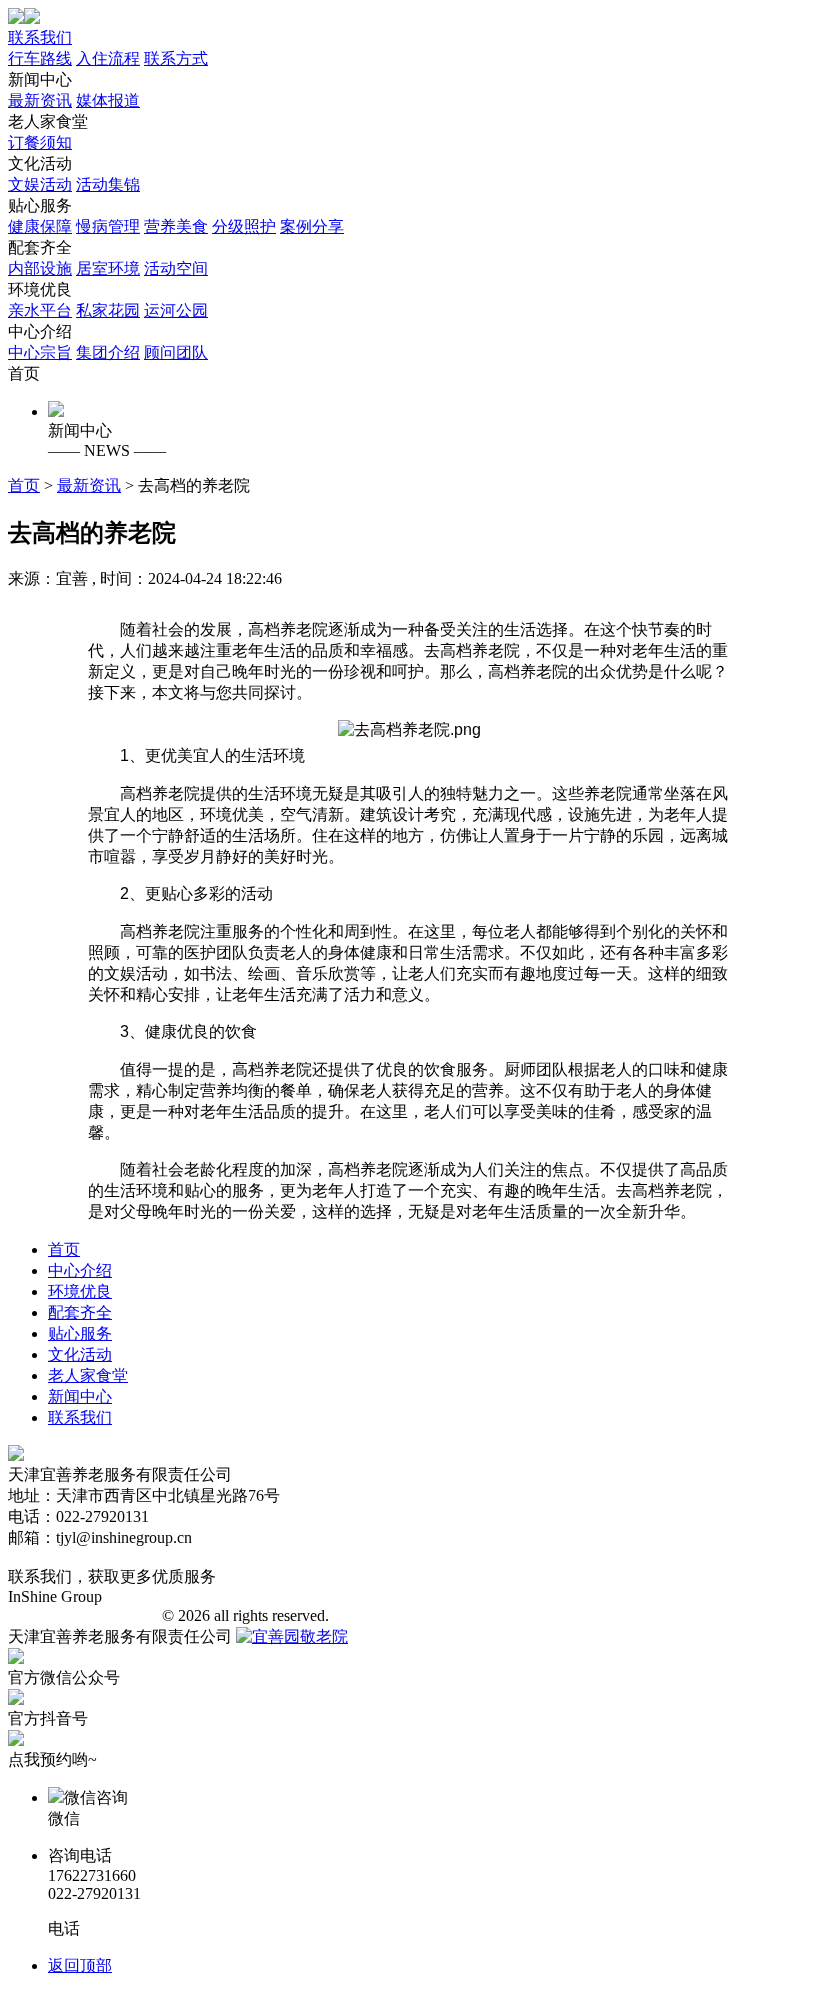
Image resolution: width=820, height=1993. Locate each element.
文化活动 (74, 174)
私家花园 (108, 310)
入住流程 (108, 58)
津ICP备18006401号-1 (83, 1615)
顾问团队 (176, 352)
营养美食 (176, 226)
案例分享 (312, 226)
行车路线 (40, 58)
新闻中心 (74, 90)
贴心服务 (176, 216)
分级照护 (244, 226)
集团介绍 (108, 352)
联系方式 (176, 58)
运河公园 (176, 310)
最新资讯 (40, 100)
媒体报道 (108, 100)
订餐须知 (40, 142)
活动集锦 (108, 184)
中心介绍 (108, 342)
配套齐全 (108, 258)
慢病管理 (108, 226)
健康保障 (40, 226)
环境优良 (108, 300)
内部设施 (40, 268)
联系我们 (40, 37)
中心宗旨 (40, 352)
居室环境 (108, 268)
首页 (24, 373)
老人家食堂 (48, 132)
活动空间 (176, 268)
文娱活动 (40, 184)
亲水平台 (40, 310)
